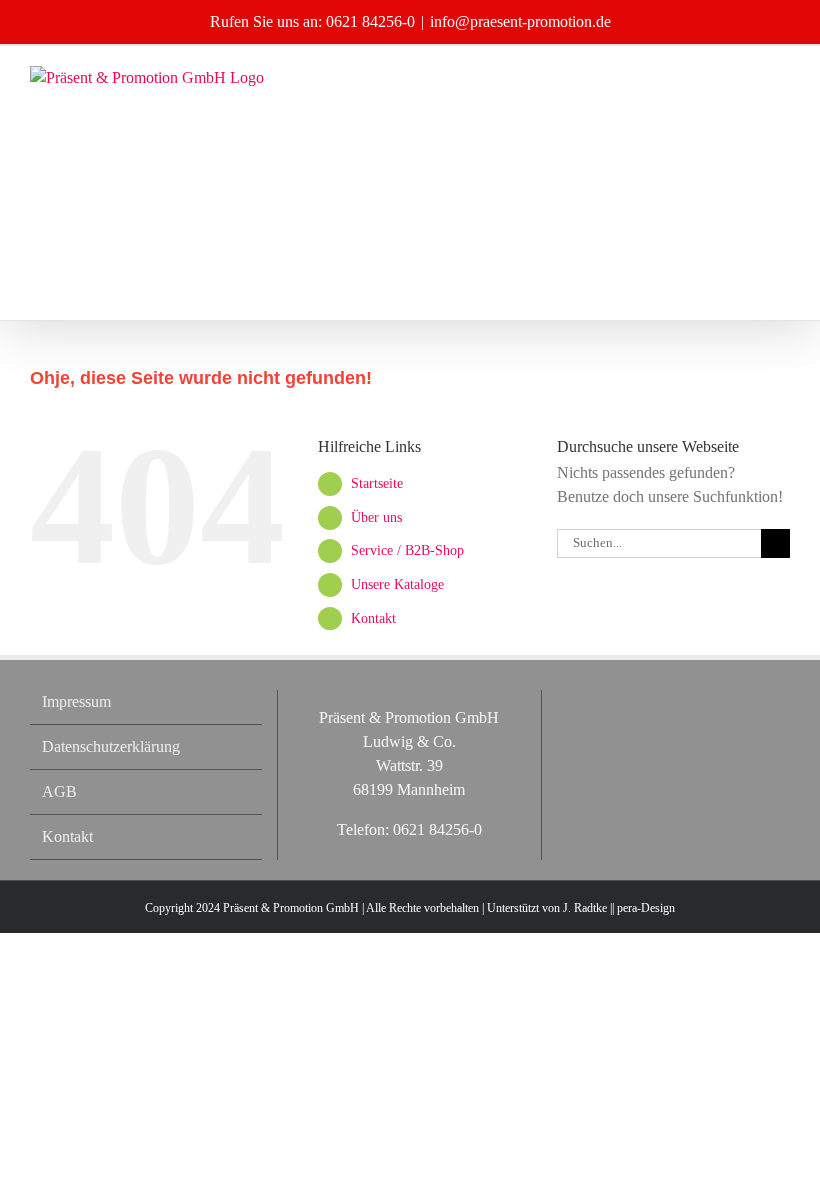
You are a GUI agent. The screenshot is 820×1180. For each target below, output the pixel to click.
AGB (59, 791)
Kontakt (373, 618)
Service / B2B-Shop (407, 550)
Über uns (376, 517)
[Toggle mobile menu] (782, 76)
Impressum (76, 701)
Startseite (377, 483)
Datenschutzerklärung (111, 746)
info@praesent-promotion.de (520, 21)
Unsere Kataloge (397, 584)
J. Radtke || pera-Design (619, 908)
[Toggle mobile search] (746, 76)
